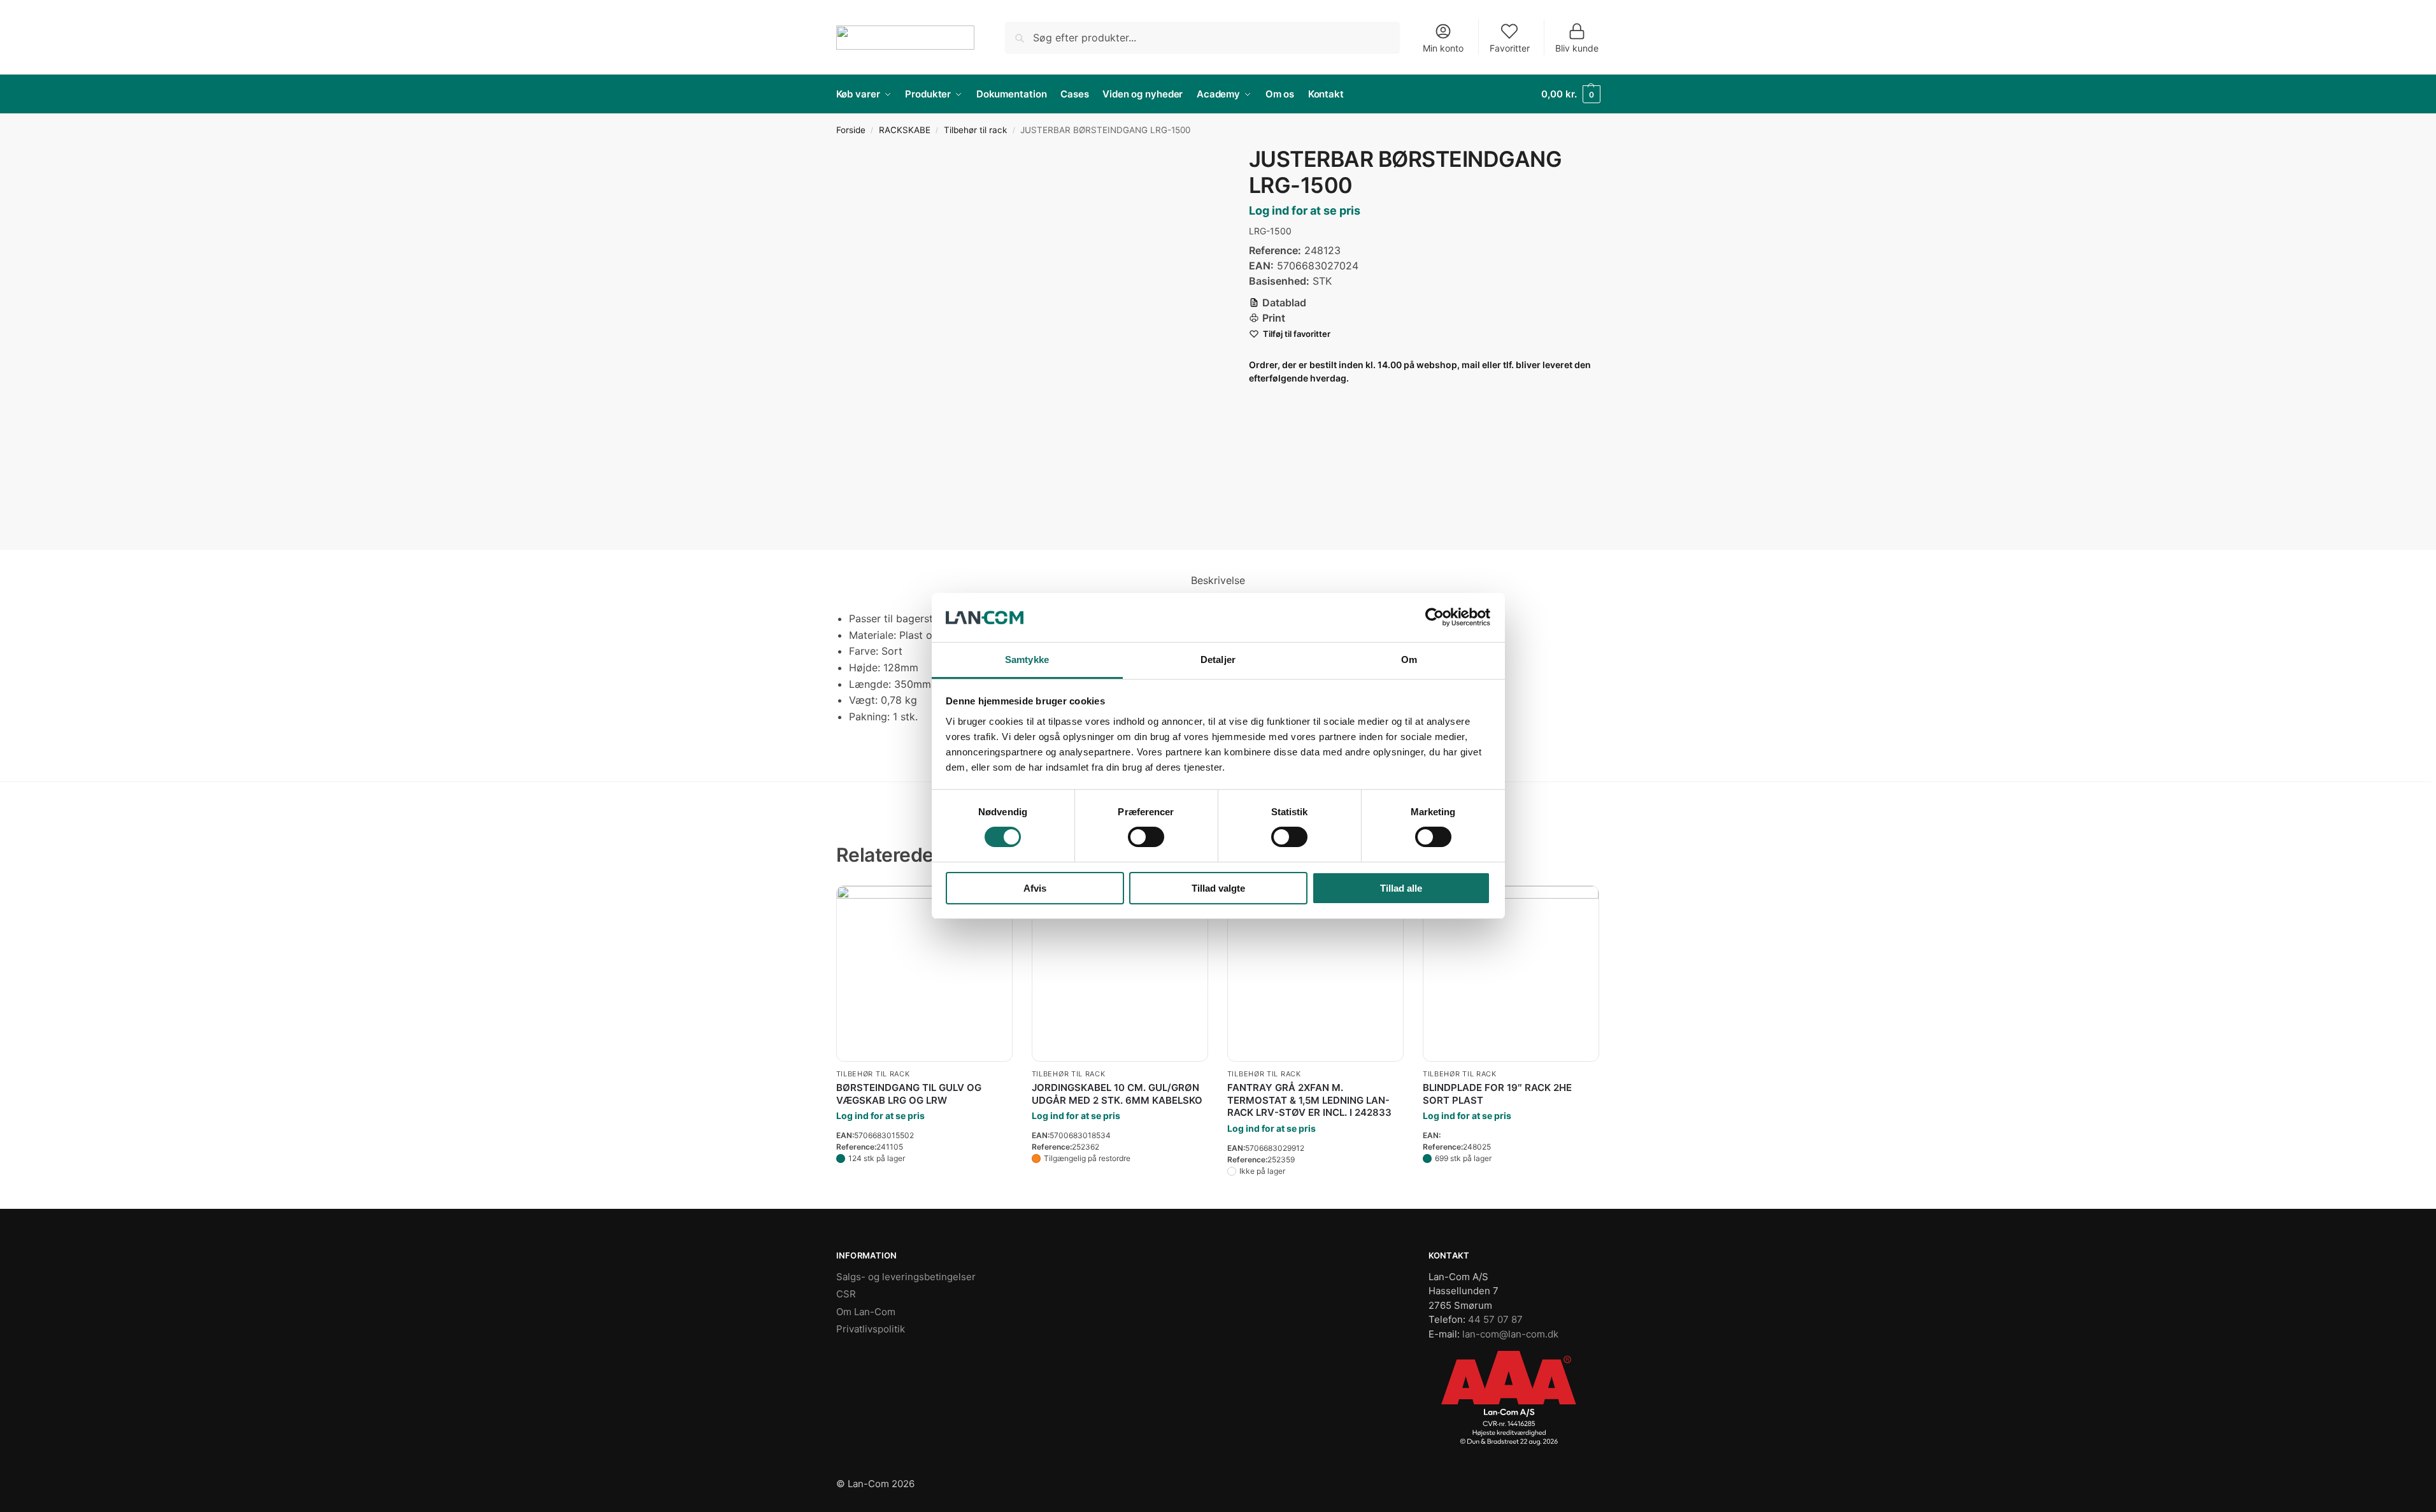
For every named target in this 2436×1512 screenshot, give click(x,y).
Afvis (1035, 888)
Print (1274, 318)
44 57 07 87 (1495, 1319)
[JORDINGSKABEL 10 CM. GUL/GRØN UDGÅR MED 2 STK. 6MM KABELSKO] (1120, 974)
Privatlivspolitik (871, 1329)
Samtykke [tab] (1027, 660)
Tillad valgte (1218, 888)
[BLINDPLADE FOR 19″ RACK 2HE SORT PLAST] (1511, 940)
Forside (851, 130)
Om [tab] (1409, 660)
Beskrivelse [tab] (1218, 580)
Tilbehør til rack (975, 130)
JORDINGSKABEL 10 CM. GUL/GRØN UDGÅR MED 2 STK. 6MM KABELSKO (1117, 1094)
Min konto (1443, 48)
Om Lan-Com (866, 1312)
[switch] (1146, 837)
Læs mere (924, 1183)
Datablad (1284, 303)
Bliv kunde (1577, 48)
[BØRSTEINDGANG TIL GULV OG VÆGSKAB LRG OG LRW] (924, 974)
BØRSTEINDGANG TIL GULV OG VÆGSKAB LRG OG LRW (909, 1094)
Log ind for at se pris (1305, 210)
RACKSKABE (905, 130)
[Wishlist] (1580, 904)
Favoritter (1510, 48)
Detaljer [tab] (1218, 660)
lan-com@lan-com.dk (1510, 1334)
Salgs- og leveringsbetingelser (906, 1277)
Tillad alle (1401, 888)
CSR (846, 1294)
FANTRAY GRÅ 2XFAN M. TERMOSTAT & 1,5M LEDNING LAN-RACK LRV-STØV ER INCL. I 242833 (1309, 1100)
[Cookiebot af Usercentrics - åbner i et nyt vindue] (1435, 617)
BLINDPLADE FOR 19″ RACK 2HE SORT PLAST (1497, 1094)
